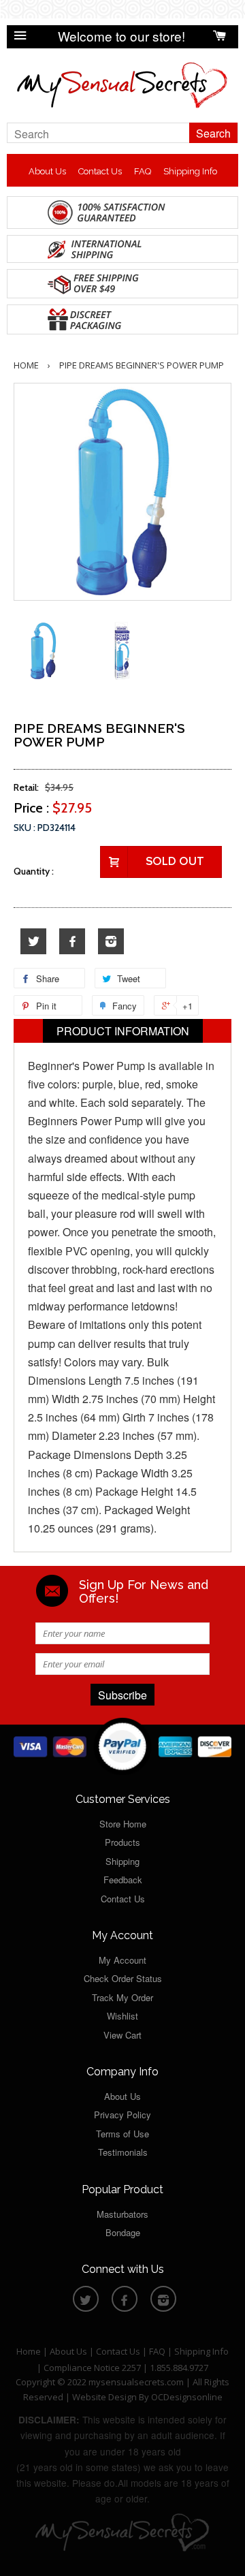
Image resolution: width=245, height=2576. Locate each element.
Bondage (123, 2232)
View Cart (122, 2035)
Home (26, 365)
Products (122, 1842)
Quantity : (34, 871)
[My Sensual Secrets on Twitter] (33, 942)
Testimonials (123, 2152)
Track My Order (122, 1997)
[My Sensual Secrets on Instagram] (111, 942)
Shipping (122, 1861)
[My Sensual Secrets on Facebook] (72, 942)
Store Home (123, 1824)
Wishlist (122, 2016)
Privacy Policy (122, 2115)
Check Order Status (123, 1978)
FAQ (143, 171)
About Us (47, 171)
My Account (122, 1960)
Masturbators (122, 2214)
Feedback (123, 1880)
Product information (123, 1031)
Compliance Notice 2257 (93, 2368)
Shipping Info (190, 171)
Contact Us (100, 171)
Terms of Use (122, 2134)
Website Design (104, 2397)
